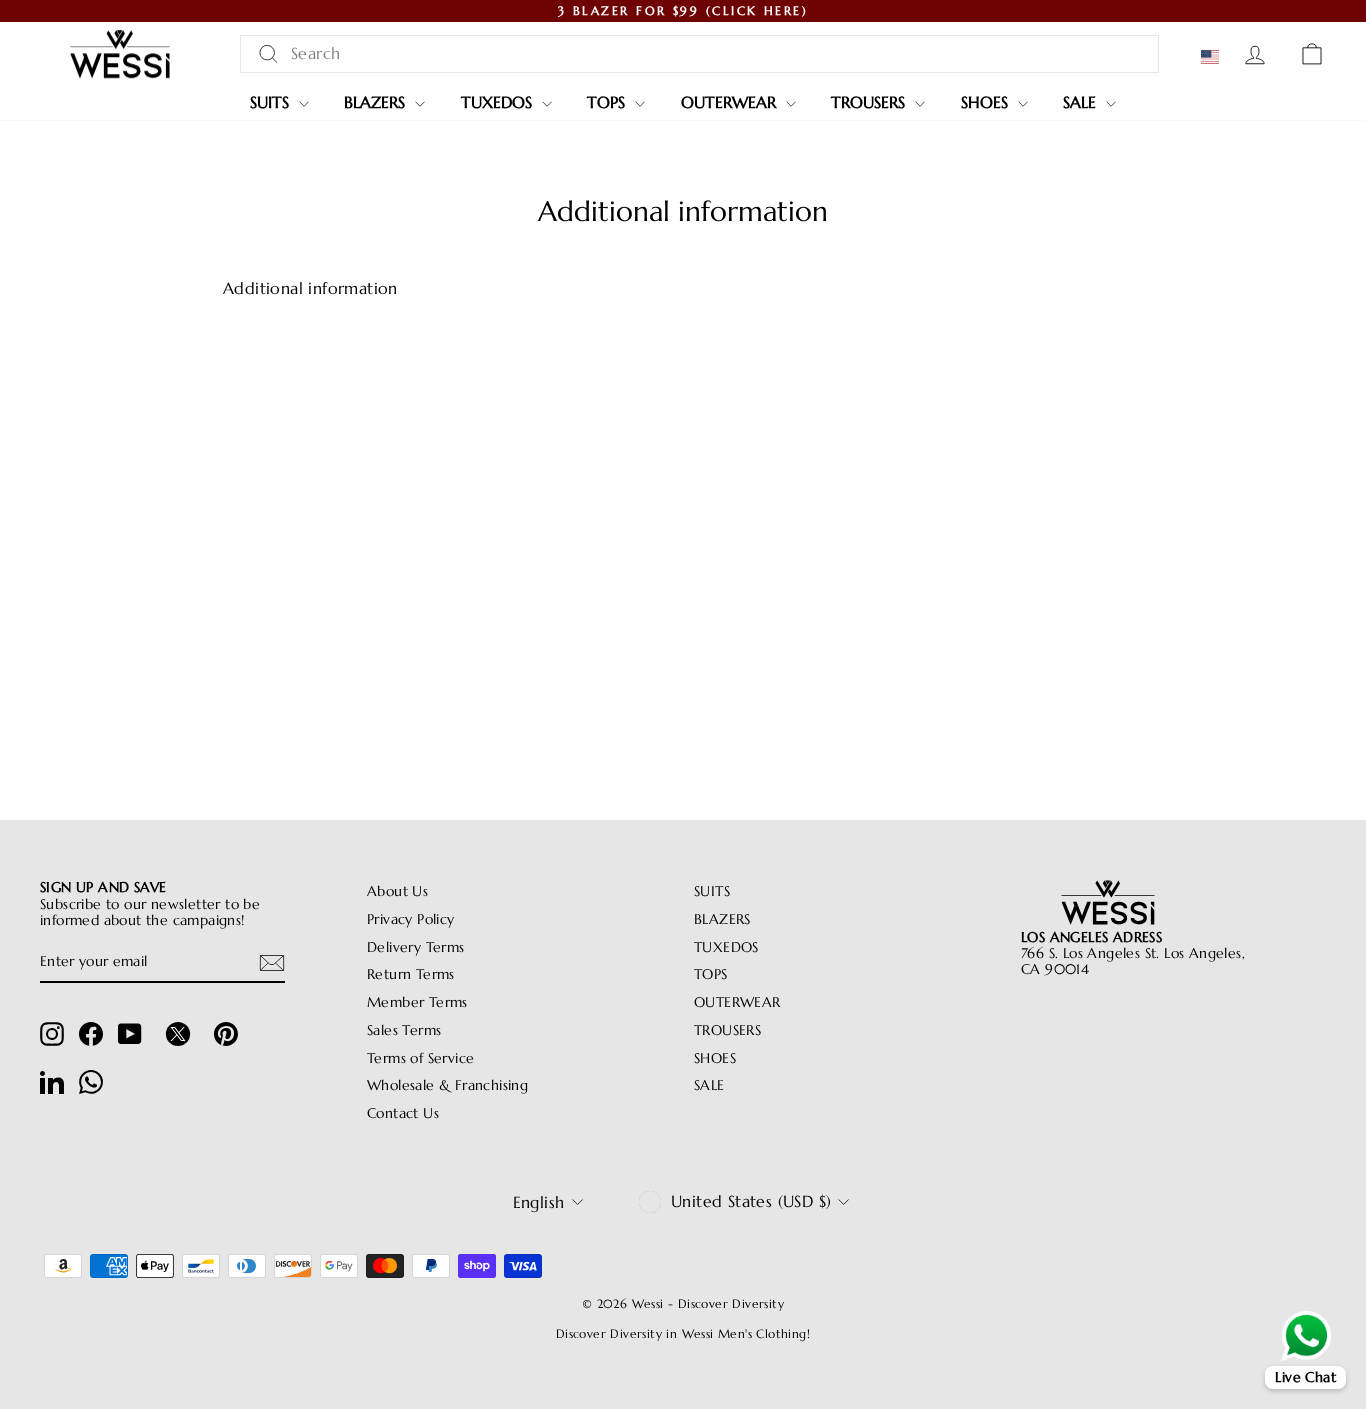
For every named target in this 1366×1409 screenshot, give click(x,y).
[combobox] (699, 53)
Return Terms (411, 974)
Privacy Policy (411, 919)
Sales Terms (404, 1030)
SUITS (272, 102)
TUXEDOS (499, 102)
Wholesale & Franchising (447, 1085)
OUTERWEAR (731, 102)
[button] (1214, 57)
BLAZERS (377, 102)
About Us (397, 891)
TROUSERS (870, 102)
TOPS (608, 102)
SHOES (987, 102)
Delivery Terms (416, 947)
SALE (1082, 102)
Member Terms (417, 1002)
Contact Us (403, 1113)
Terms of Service (420, 1058)
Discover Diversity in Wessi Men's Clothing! (683, 1333)
